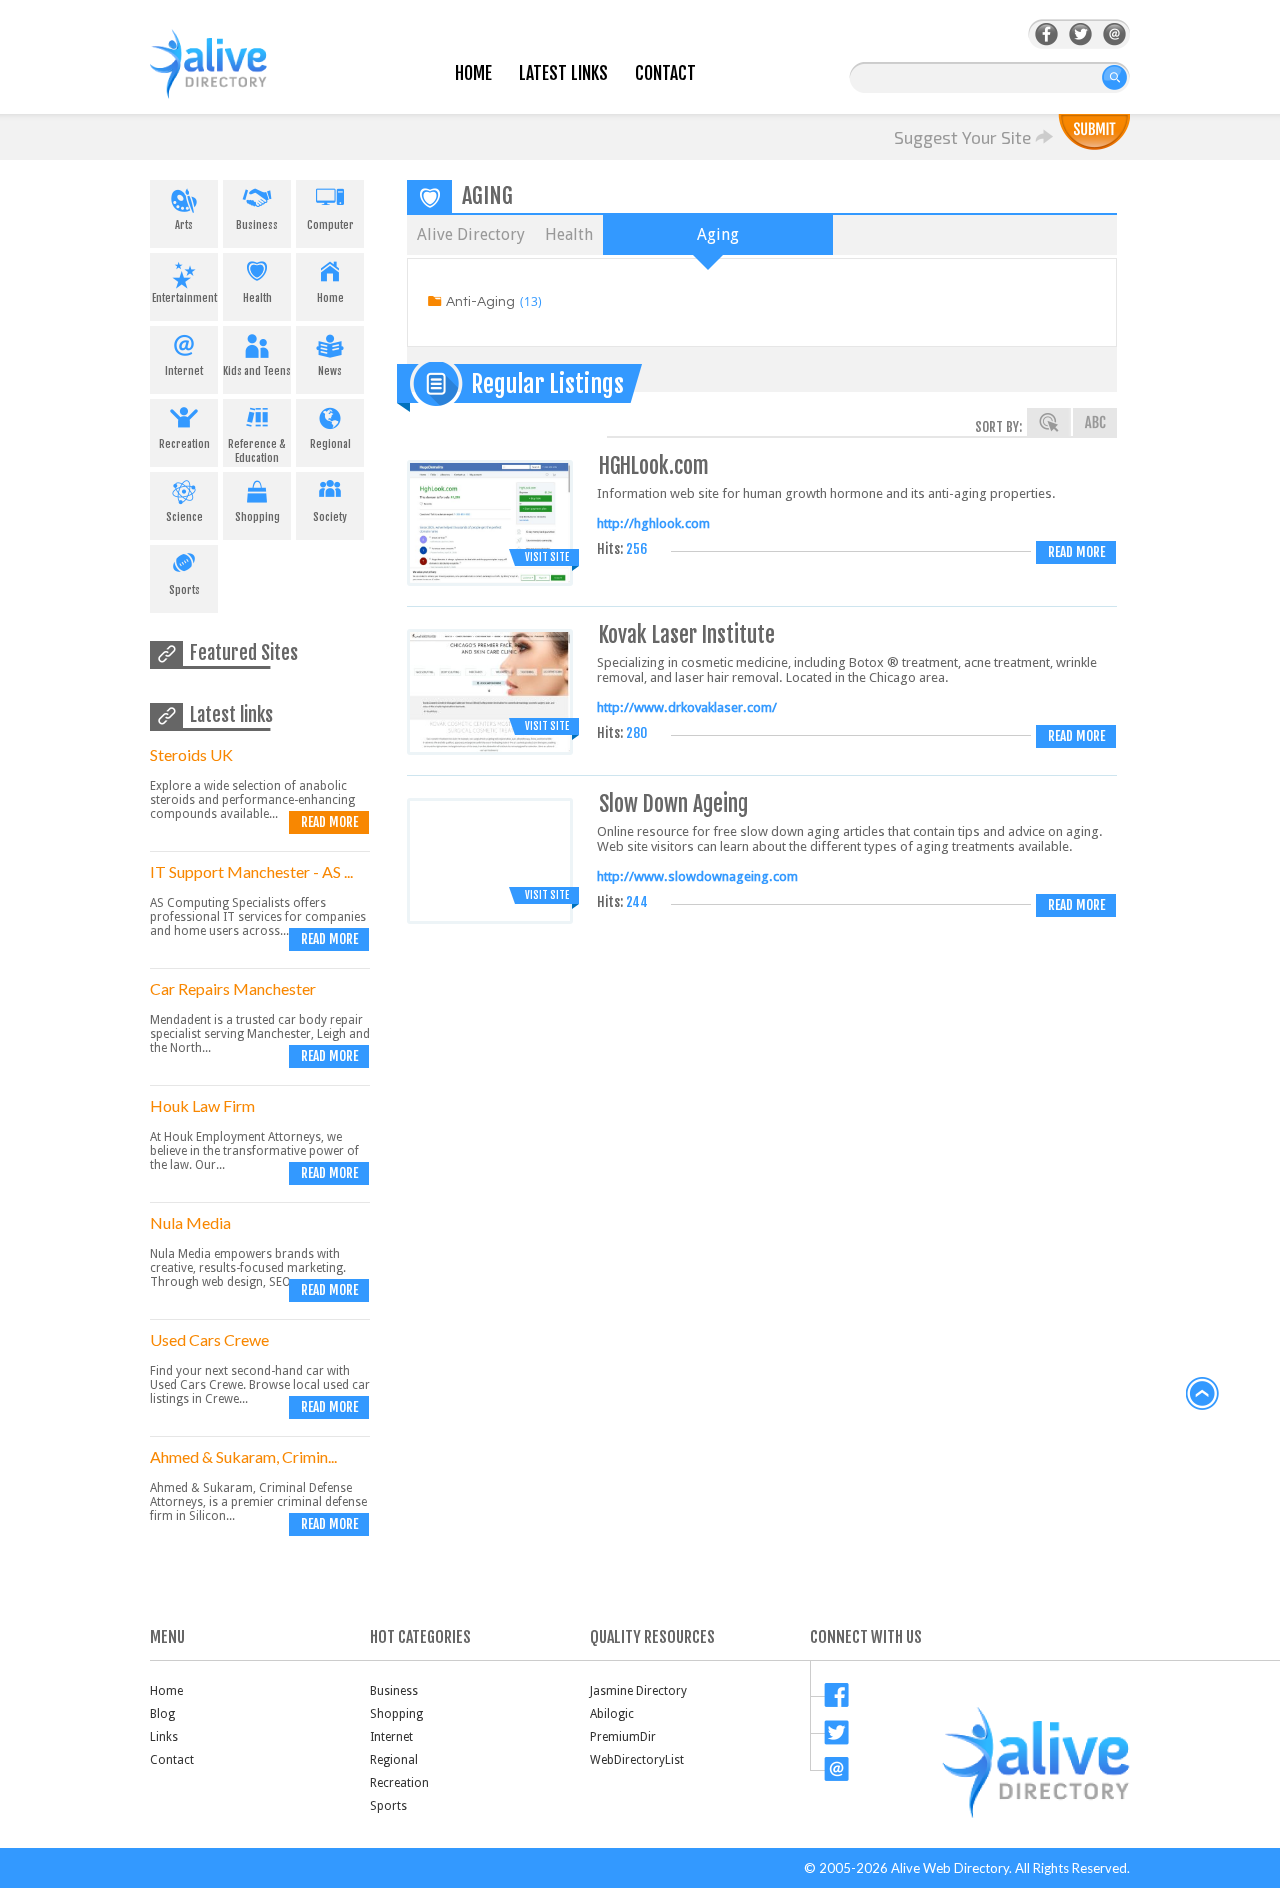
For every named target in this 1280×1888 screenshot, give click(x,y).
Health (257, 298)
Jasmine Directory (638, 1691)
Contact (665, 73)
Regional (330, 444)
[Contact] (1114, 34)
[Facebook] (1046, 34)
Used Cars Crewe (209, 1339)
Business (257, 225)
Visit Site (547, 557)
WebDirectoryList (637, 1760)
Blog (162, 1714)
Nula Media (190, 1222)
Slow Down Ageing (673, 803)
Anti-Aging (480, 302)
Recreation (184, 444)
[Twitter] (1080, 34)
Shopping (257, 517)
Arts (184, 225)
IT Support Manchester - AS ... (251, 871)
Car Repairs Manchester (233, 988)
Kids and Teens (257, 371)
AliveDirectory (230, 76)
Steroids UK (191, 754)
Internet (184, 371)
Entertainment (184, 298)
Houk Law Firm (202, 1105)
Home (473, 73)
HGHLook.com (654, 465)
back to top (1203, 1394)
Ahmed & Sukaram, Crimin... (243, 1456)
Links (164, 1737)
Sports (184, 590)
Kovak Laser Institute (687, 634)
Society (330, 517)
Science (184, 517)
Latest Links (563, 73)
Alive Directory (471, 234)
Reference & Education (257, 451)
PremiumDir (623, 1737)
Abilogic (612, 1714)
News (330, 371)
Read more (329, 822)
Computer (330, 225)
